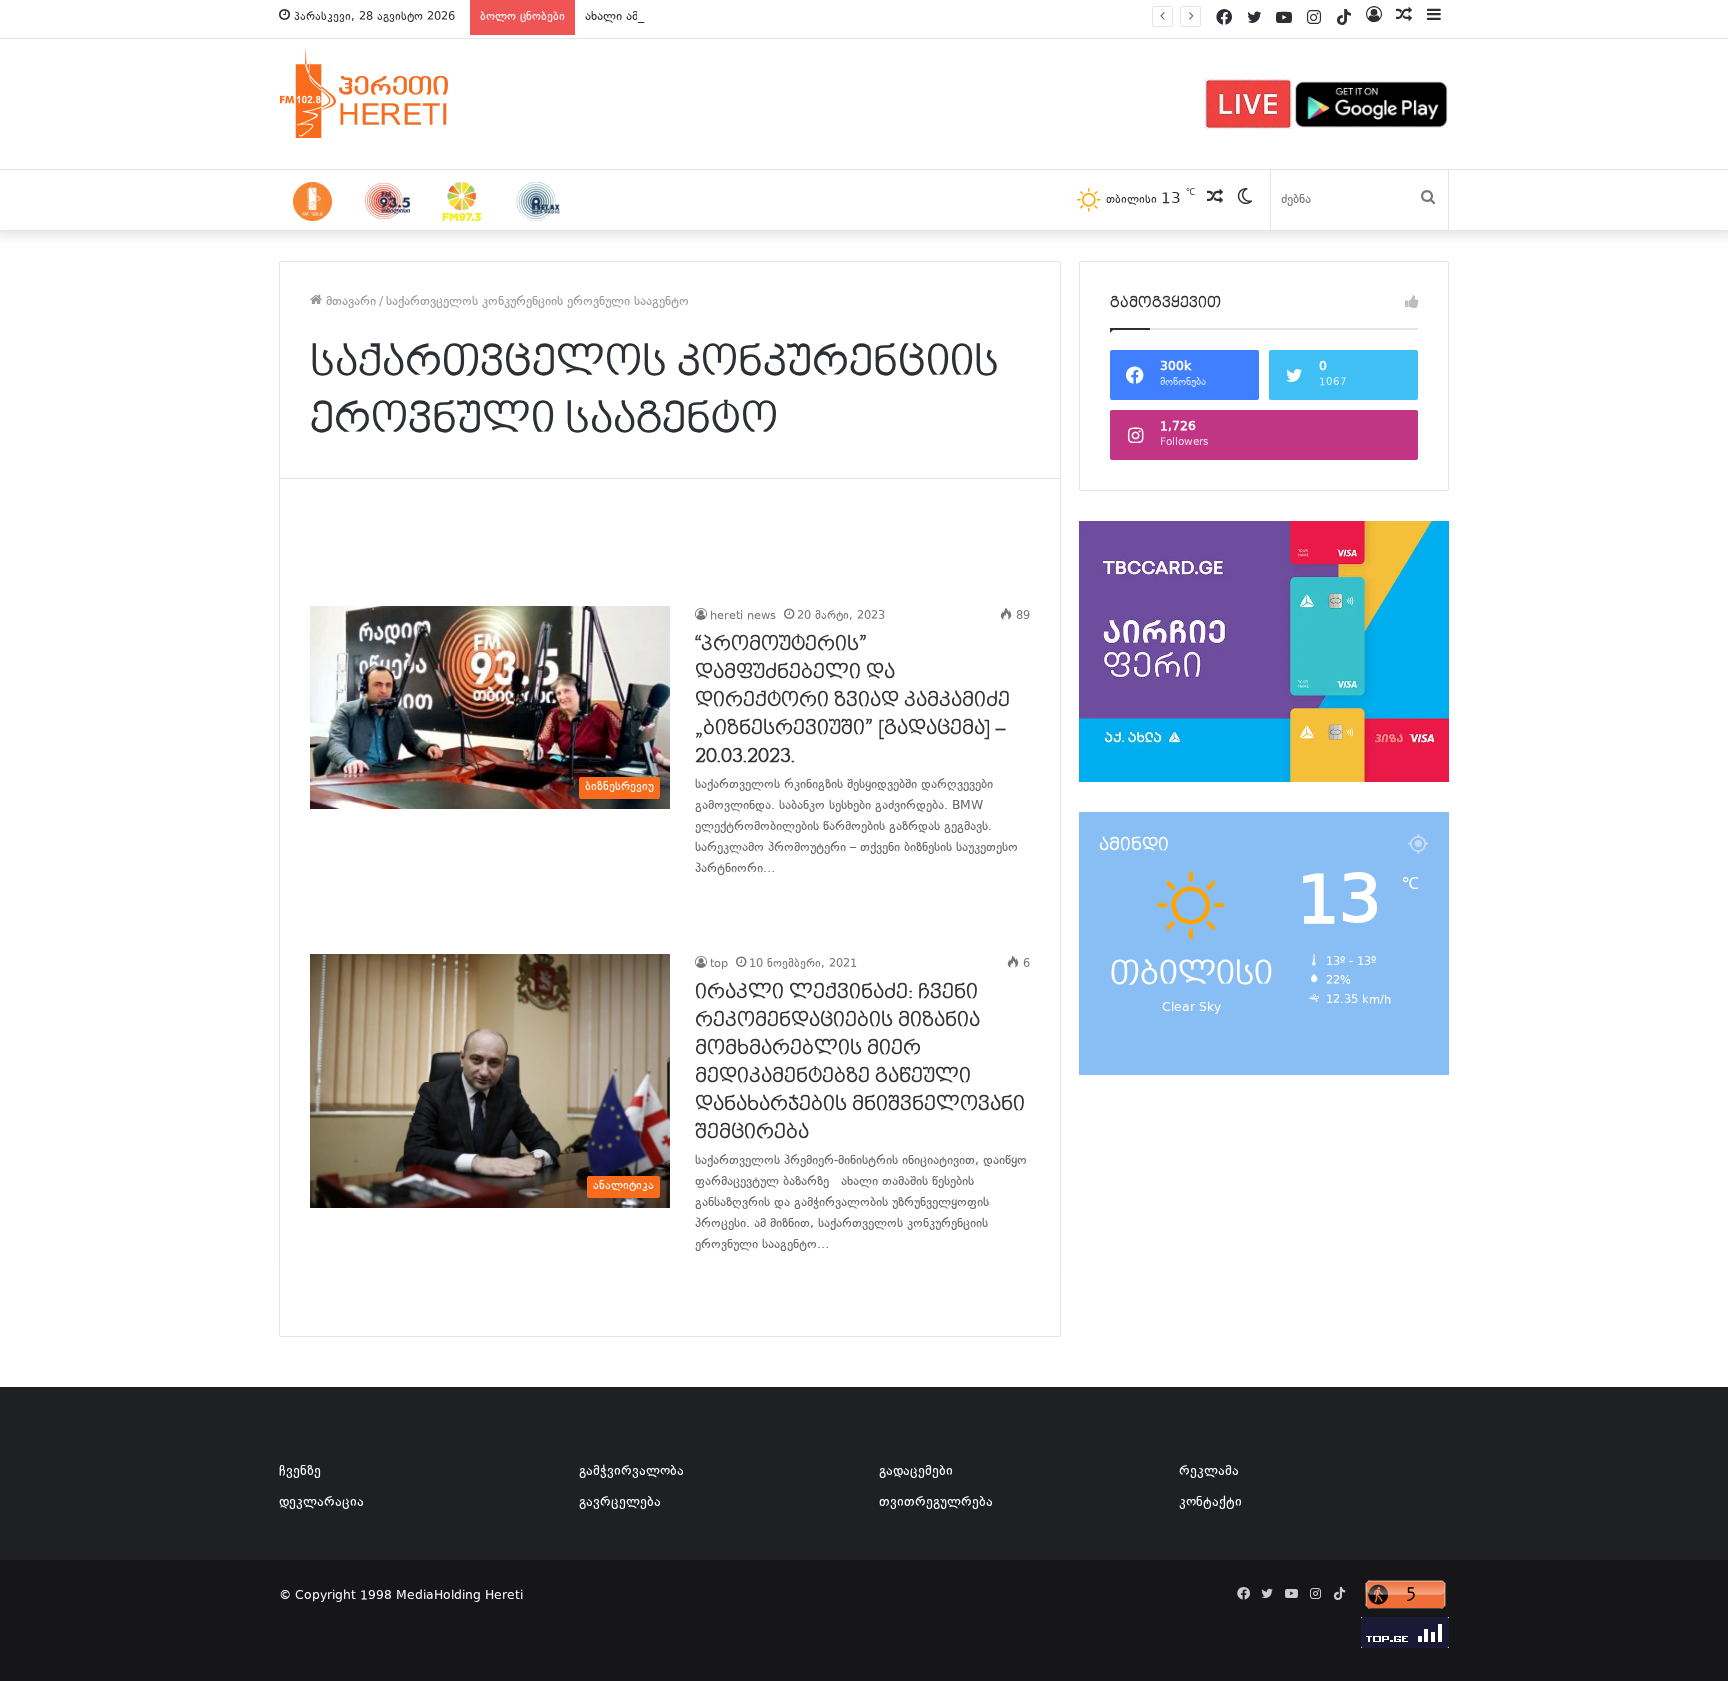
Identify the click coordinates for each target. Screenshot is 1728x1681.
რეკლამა (1209, 1472)
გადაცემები (916, 1472)
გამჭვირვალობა (631, 1472)
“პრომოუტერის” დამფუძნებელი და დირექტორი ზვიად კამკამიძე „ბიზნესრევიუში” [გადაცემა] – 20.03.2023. (852, 700)
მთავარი (349, 302)
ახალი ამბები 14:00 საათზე (665, 17)
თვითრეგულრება (936, 1503)
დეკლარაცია (321, 1503)
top (719, 964)
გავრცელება (620, 1503)
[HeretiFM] (389, 94)
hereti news (743, 616)
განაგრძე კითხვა (720, 910)
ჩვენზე (300, 1472)
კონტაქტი (1210, 1503)
